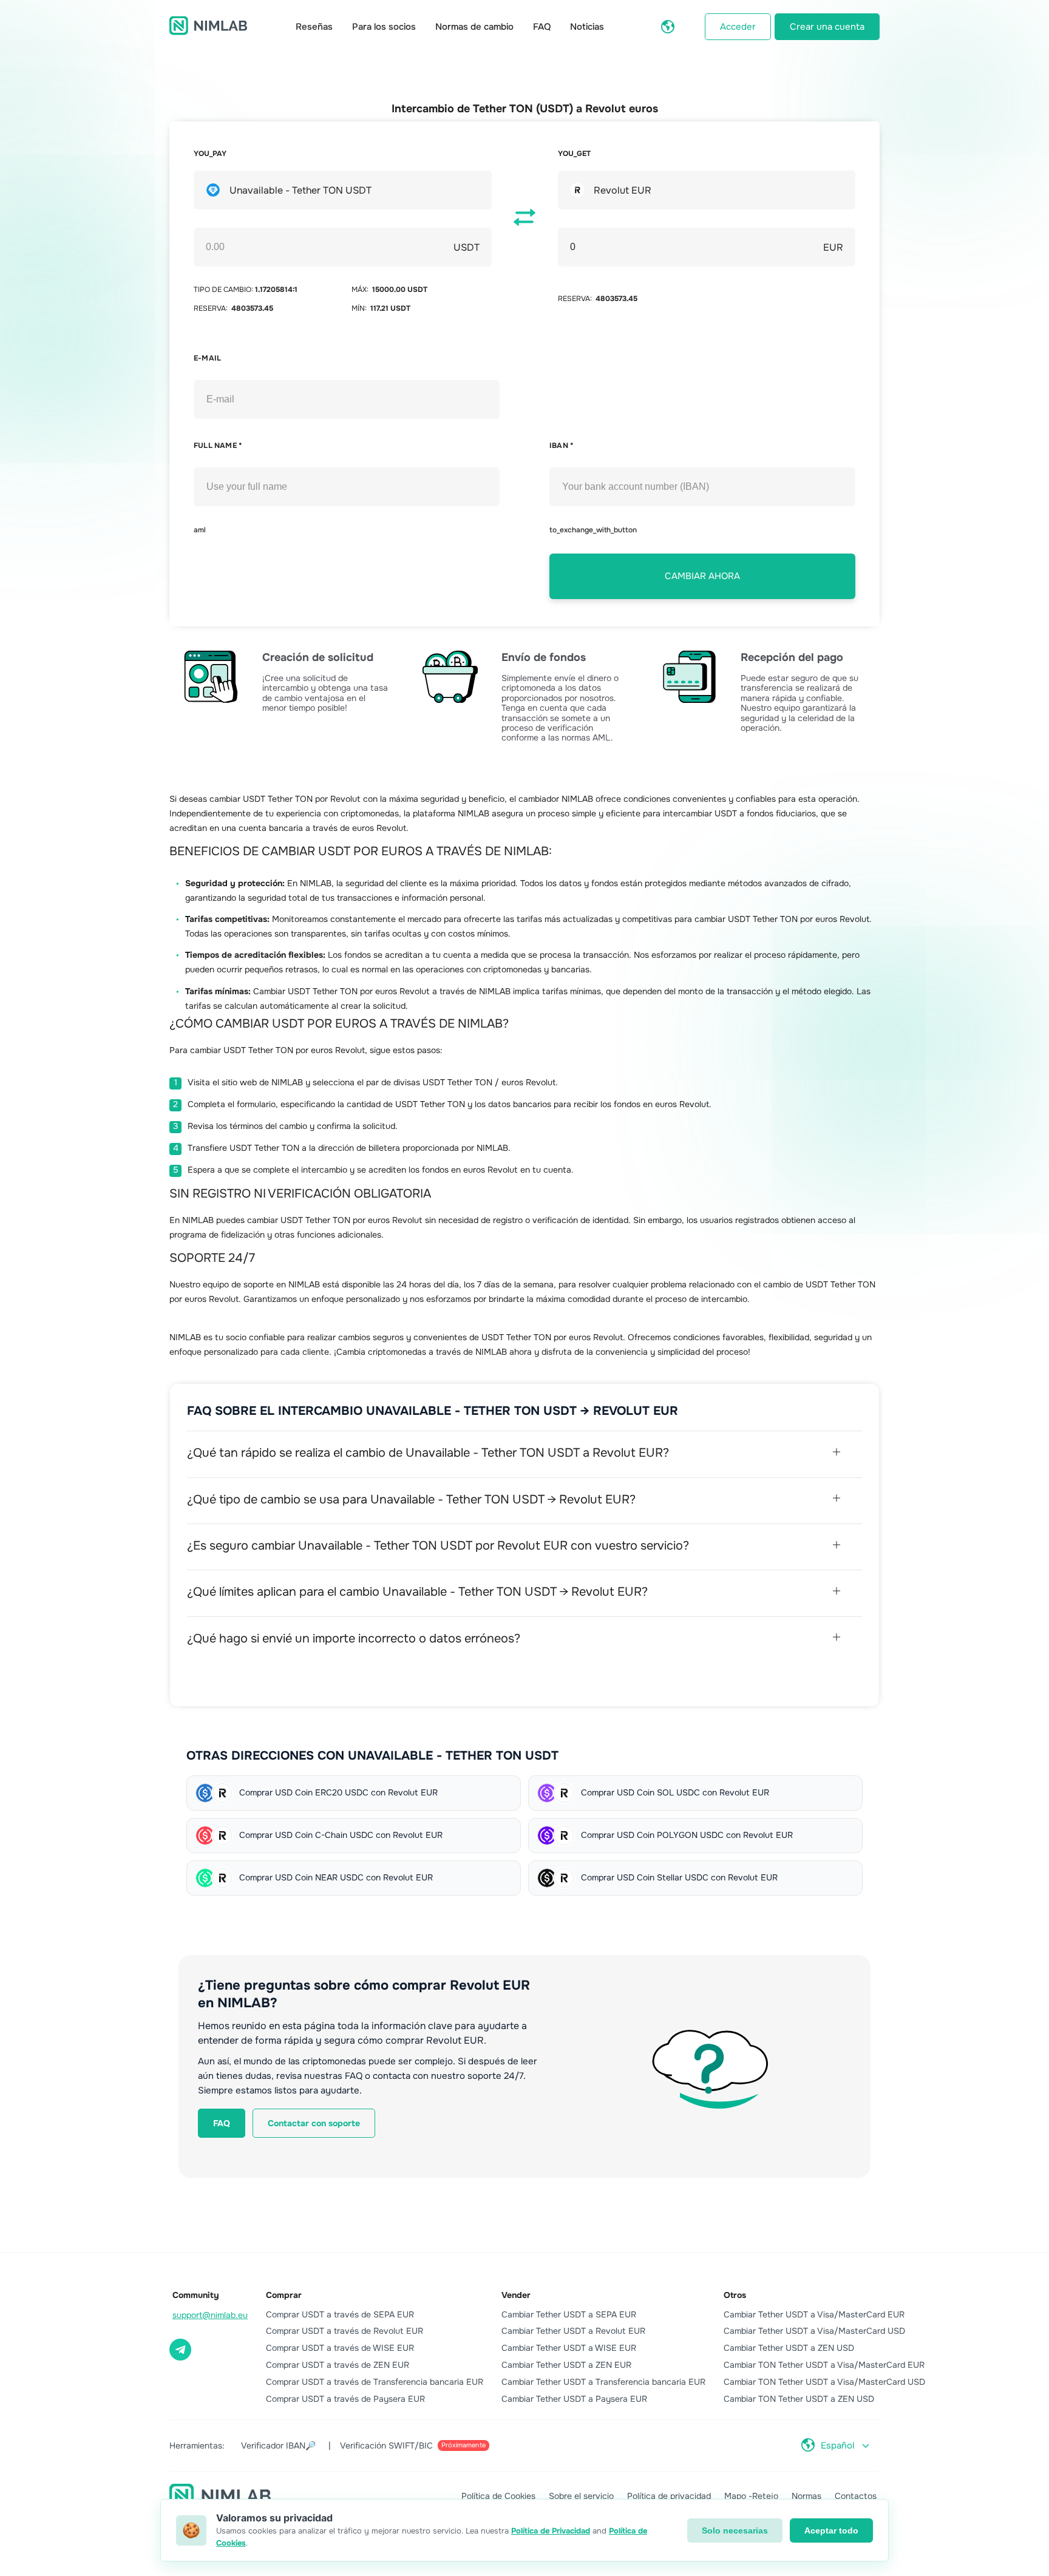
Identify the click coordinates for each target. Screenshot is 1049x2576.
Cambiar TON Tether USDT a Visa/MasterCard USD (824, 2382)
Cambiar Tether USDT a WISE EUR (569, 2348)
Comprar (284, 2295)
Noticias (587, 27)
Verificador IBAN (278, 2446)
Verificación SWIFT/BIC (413, 2446)
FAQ (542, 27)
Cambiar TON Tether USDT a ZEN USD (799, 2399)
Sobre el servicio (581, 2496)
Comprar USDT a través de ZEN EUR (338, 2365)
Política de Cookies (498, 2496)
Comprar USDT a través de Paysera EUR (345, 2399)
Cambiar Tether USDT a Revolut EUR (573, 2331)
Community (196, 2295)
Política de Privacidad (551, 2531)
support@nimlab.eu (210, 2315)
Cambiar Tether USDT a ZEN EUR (566, 2365)
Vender (516, 2295)
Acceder (738, 27)
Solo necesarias (735, 2530)
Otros (735, 2295)
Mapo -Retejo (751, 2496)
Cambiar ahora (702, 576)
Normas (806, 2496)
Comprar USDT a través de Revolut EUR (345, 2331)
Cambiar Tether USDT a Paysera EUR (574, 2399)
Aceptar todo (831, 2530)
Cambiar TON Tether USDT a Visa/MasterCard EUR (824, 2365)
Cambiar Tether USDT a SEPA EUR (569, 2314)
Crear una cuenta (827, 27)
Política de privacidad (669, 2496)
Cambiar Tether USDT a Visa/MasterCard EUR (814, 2314)
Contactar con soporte (314, 2123)
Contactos (856, 2496)
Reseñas (314, 27)
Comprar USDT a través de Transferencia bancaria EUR (375, 2382)
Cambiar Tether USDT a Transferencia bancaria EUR (603, 2382)
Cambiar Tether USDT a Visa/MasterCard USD (814, 2331)
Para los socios (384, 27)
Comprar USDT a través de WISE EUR (340, 2348)
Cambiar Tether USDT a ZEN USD (789, 2348)
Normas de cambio (474, 27)
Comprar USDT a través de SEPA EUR (340, 2314)
